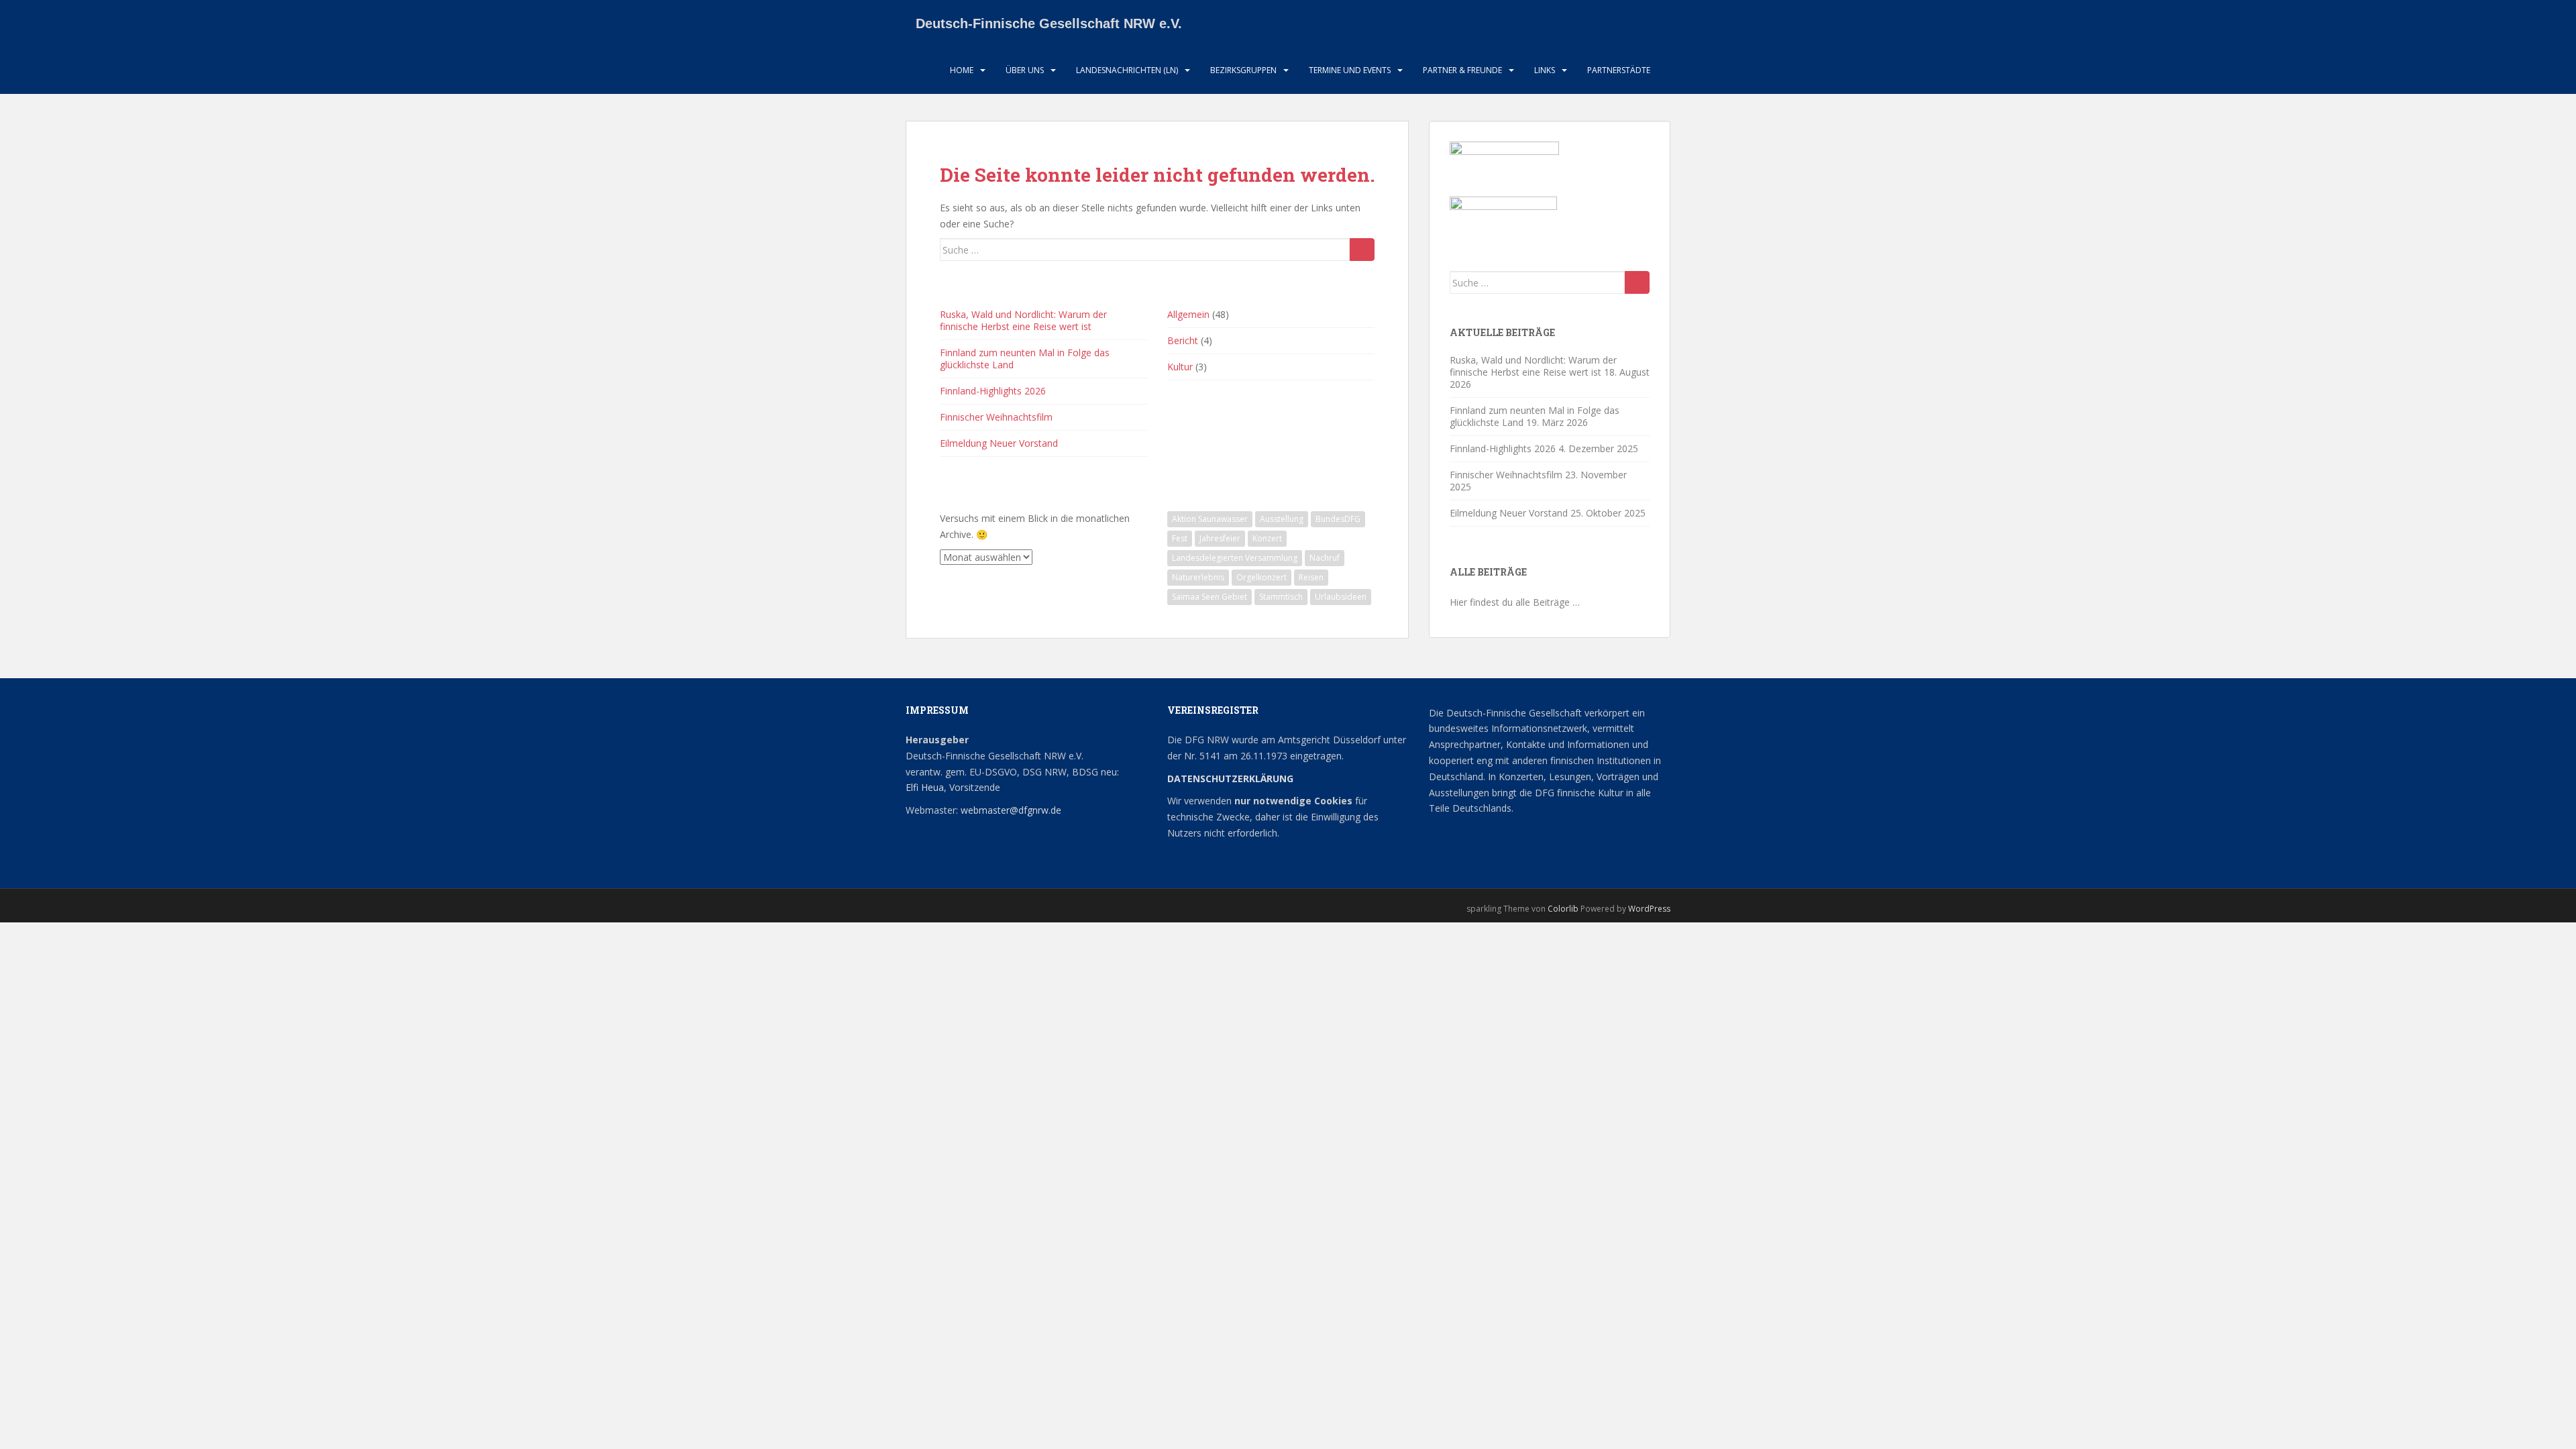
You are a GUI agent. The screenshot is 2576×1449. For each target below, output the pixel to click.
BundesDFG (1338, 519)
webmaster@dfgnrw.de (1011, 810)
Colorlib (1563, 909)
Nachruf (1325, 558)
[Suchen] (1362, 250)
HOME (962, 70)
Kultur (1180, 367)
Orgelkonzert (1262, 577)
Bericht (1183, 340)
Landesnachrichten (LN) (1127, 70)
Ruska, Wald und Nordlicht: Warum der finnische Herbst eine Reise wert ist (1023, 320)
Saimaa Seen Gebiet (1210, 597)
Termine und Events (1350, 70)
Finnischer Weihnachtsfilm (996, 417)
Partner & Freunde (1462, 70)
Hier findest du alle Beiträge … (1515, 602)
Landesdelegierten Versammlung (1235, 558)
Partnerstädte (1619, 70)
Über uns (1025, 70)
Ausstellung (1282, 519)
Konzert (1267, 538)
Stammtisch (1281, 597)
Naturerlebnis (1198, 577)
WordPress (1649, 909)
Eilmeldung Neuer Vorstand (999, 443)
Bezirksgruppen (1243, 70)
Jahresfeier (1220, 538)
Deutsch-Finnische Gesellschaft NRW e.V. (1049, 23)
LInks (1545, 70)
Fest (1180, 538)
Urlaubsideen (1341, 597)
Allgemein (1188, 314)
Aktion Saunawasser (1210, 519)
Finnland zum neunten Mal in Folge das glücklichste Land (1025, 359)
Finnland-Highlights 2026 (993, 391)
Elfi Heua (925, 787)
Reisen (1311, 577)
